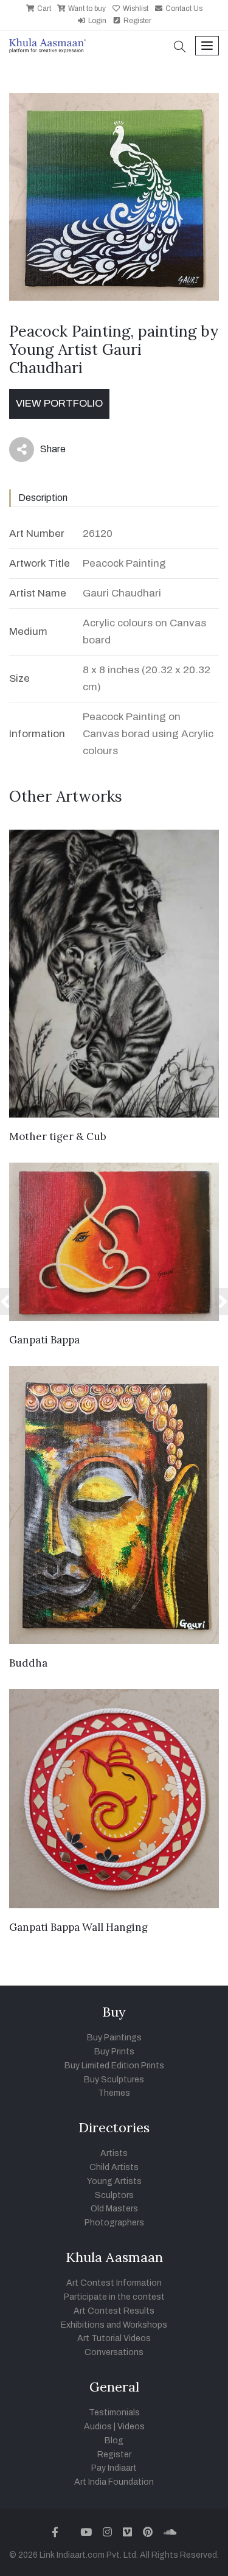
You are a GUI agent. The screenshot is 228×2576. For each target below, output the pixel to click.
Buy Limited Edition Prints (114, 2066)
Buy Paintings (114, 2038)
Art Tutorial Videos (114, 2338)
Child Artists (114, 2167)
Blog (114, 2441)
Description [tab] (43, 498)
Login (96, 21)
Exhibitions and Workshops (114, 2325)
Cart (43, 9)
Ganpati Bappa (44, 1340)
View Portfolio (59, 403)
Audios (98, 2427)
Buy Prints (114, 2052)
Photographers (114, 2223)
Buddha (28, 1663)
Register (136, 21)
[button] (180, 48)
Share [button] (43, 452)
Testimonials (114, 2413)
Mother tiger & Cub (58, 1136)
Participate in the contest (114, 2297)
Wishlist (135, 9)
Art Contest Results (114, 2311)
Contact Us (183, 9)
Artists (114, 2153)
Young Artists (114, 2181)
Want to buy (86, 9)
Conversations (114, 2352)
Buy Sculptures (114, 2080)
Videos (131, 2427)
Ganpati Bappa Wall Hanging (78, 1927)
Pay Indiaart (114, 2468)
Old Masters (114, 2209)
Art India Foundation (114, 2482)
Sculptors (114, 2195)
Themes (114, 2093)
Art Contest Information (114, 2283)
